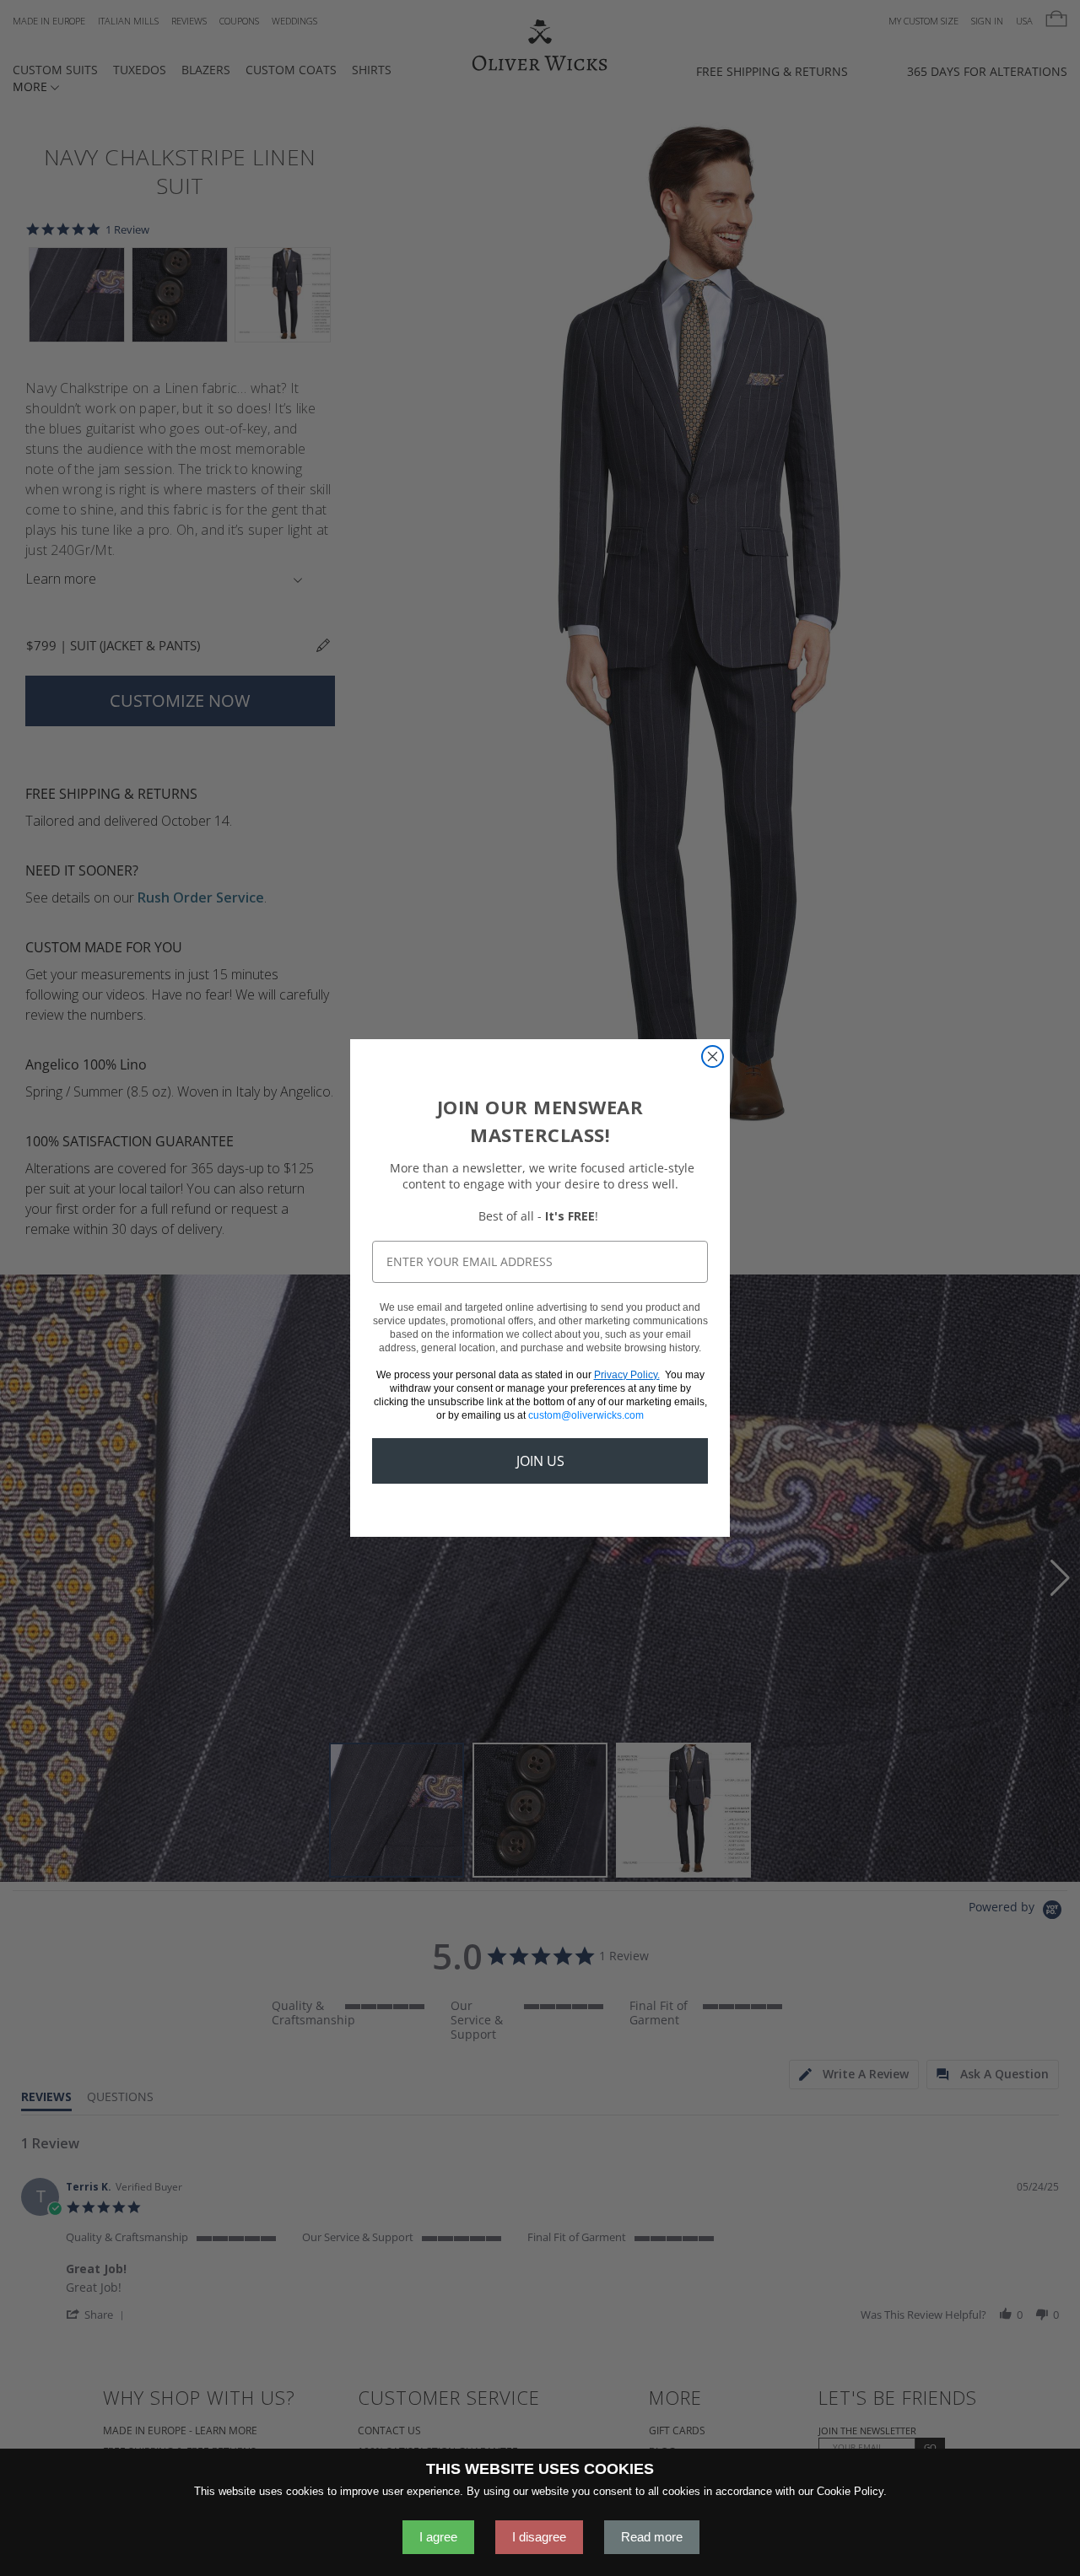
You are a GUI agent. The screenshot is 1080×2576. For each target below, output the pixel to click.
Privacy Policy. (627, 1375)
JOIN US (540, 1461)
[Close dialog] (713, 1056)
